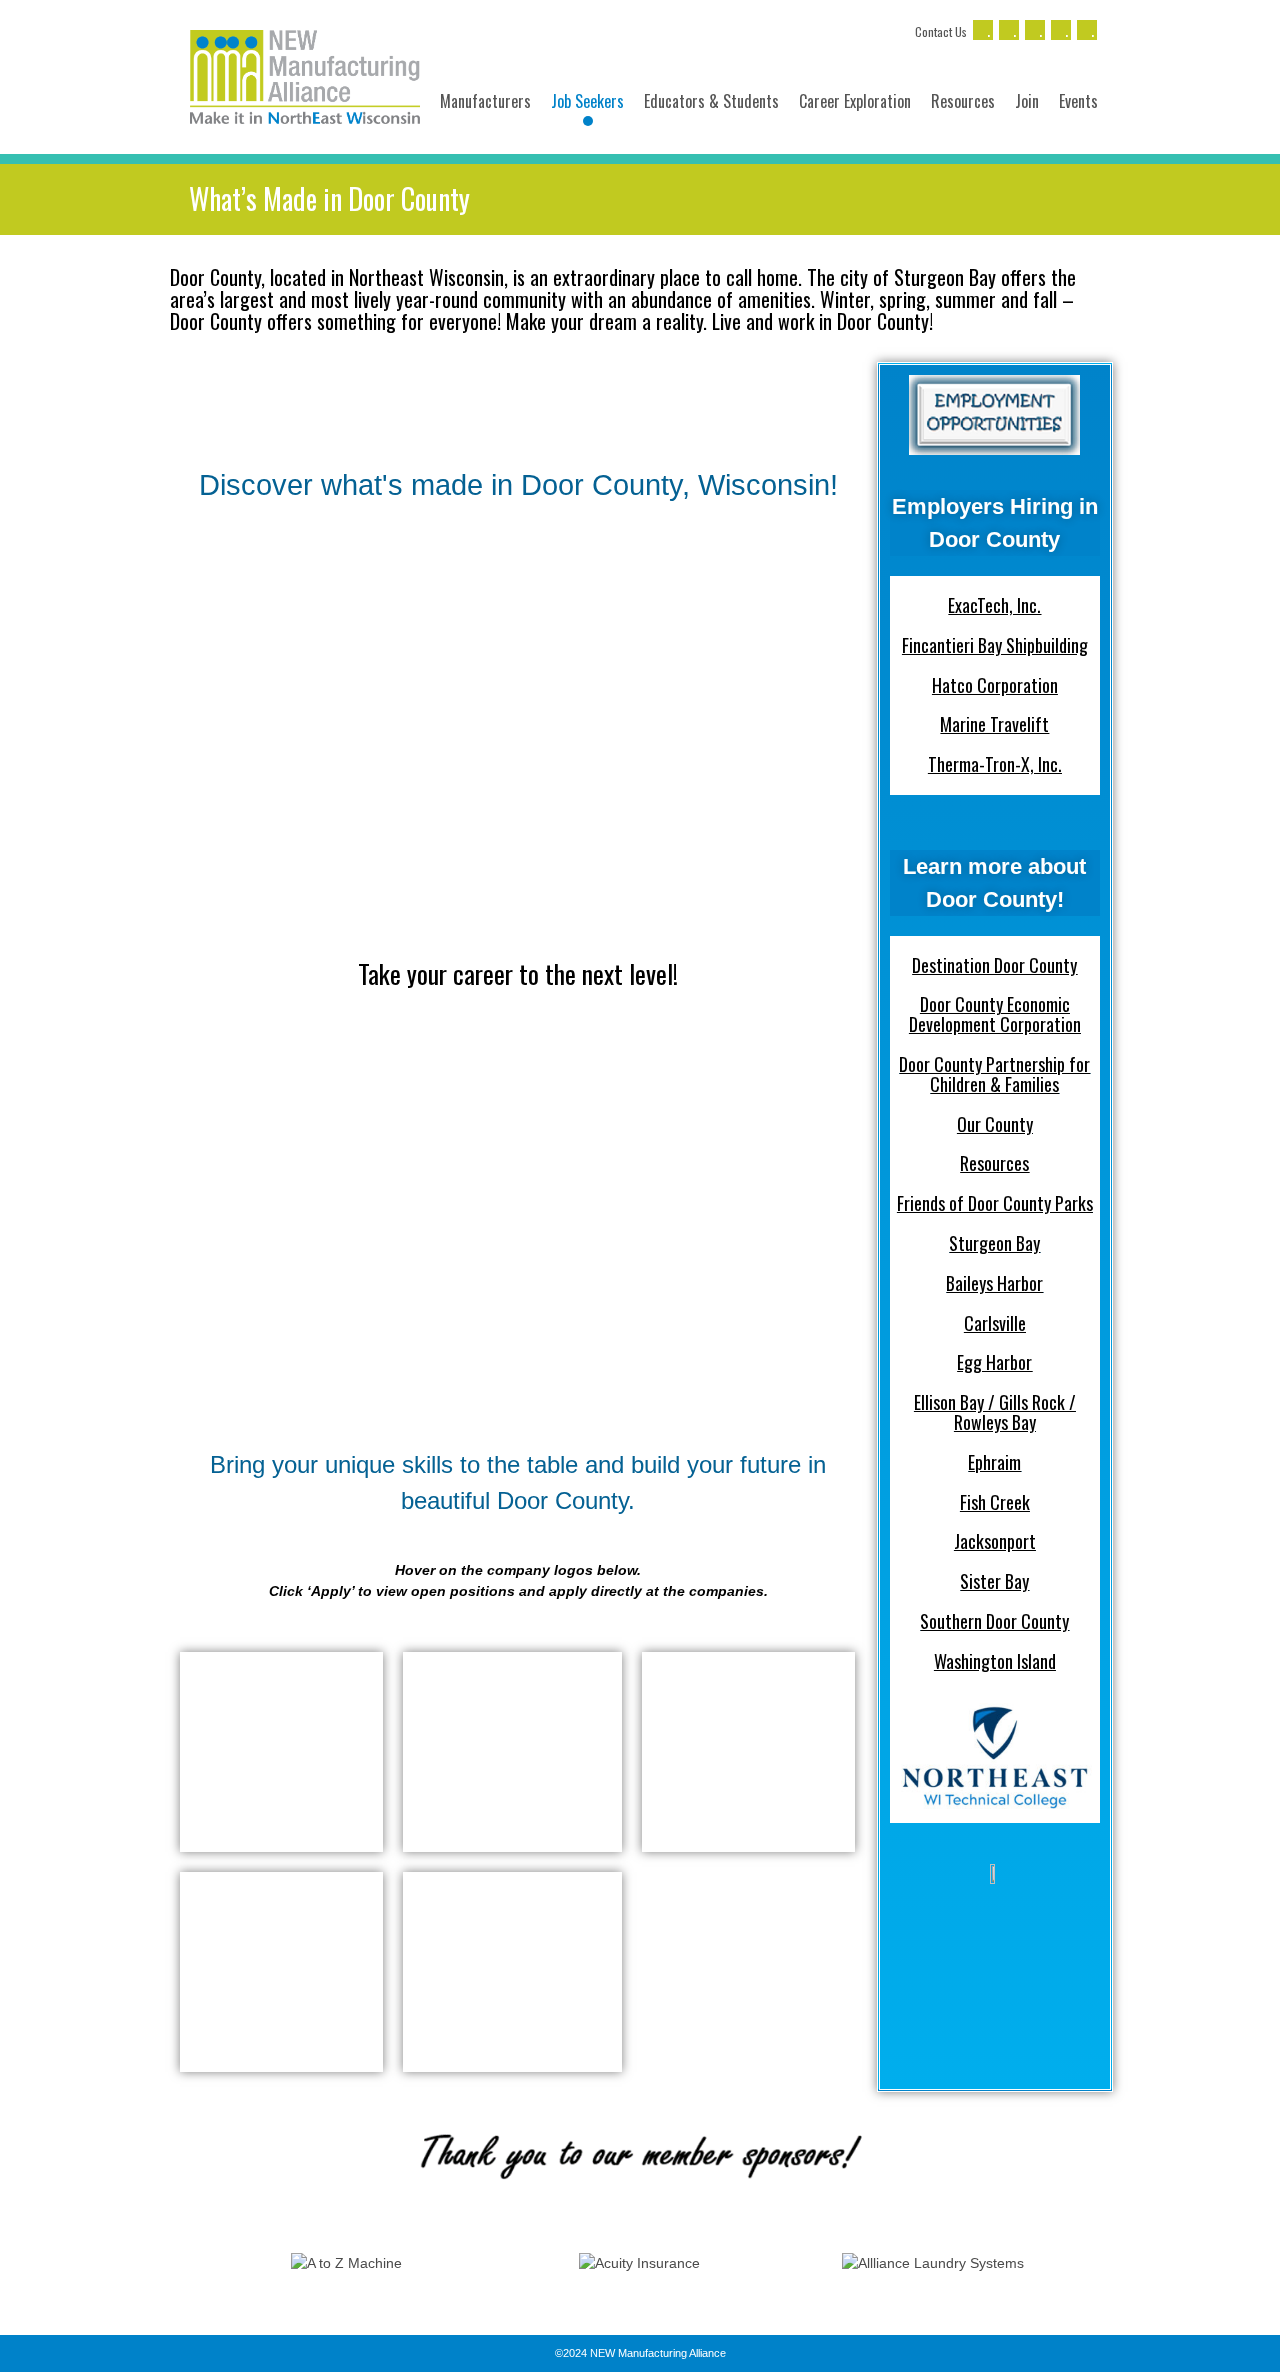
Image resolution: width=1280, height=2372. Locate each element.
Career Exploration (855, 101)
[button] (179, 2263)
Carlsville (995, 1323)
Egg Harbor (994, 1362)
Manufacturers (485, 101)
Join (1027, 101)
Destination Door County (994, 965)
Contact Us (941, 31)
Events (1078, 101)
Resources (963, 101)
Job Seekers (587, 101)
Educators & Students (711, 101)
